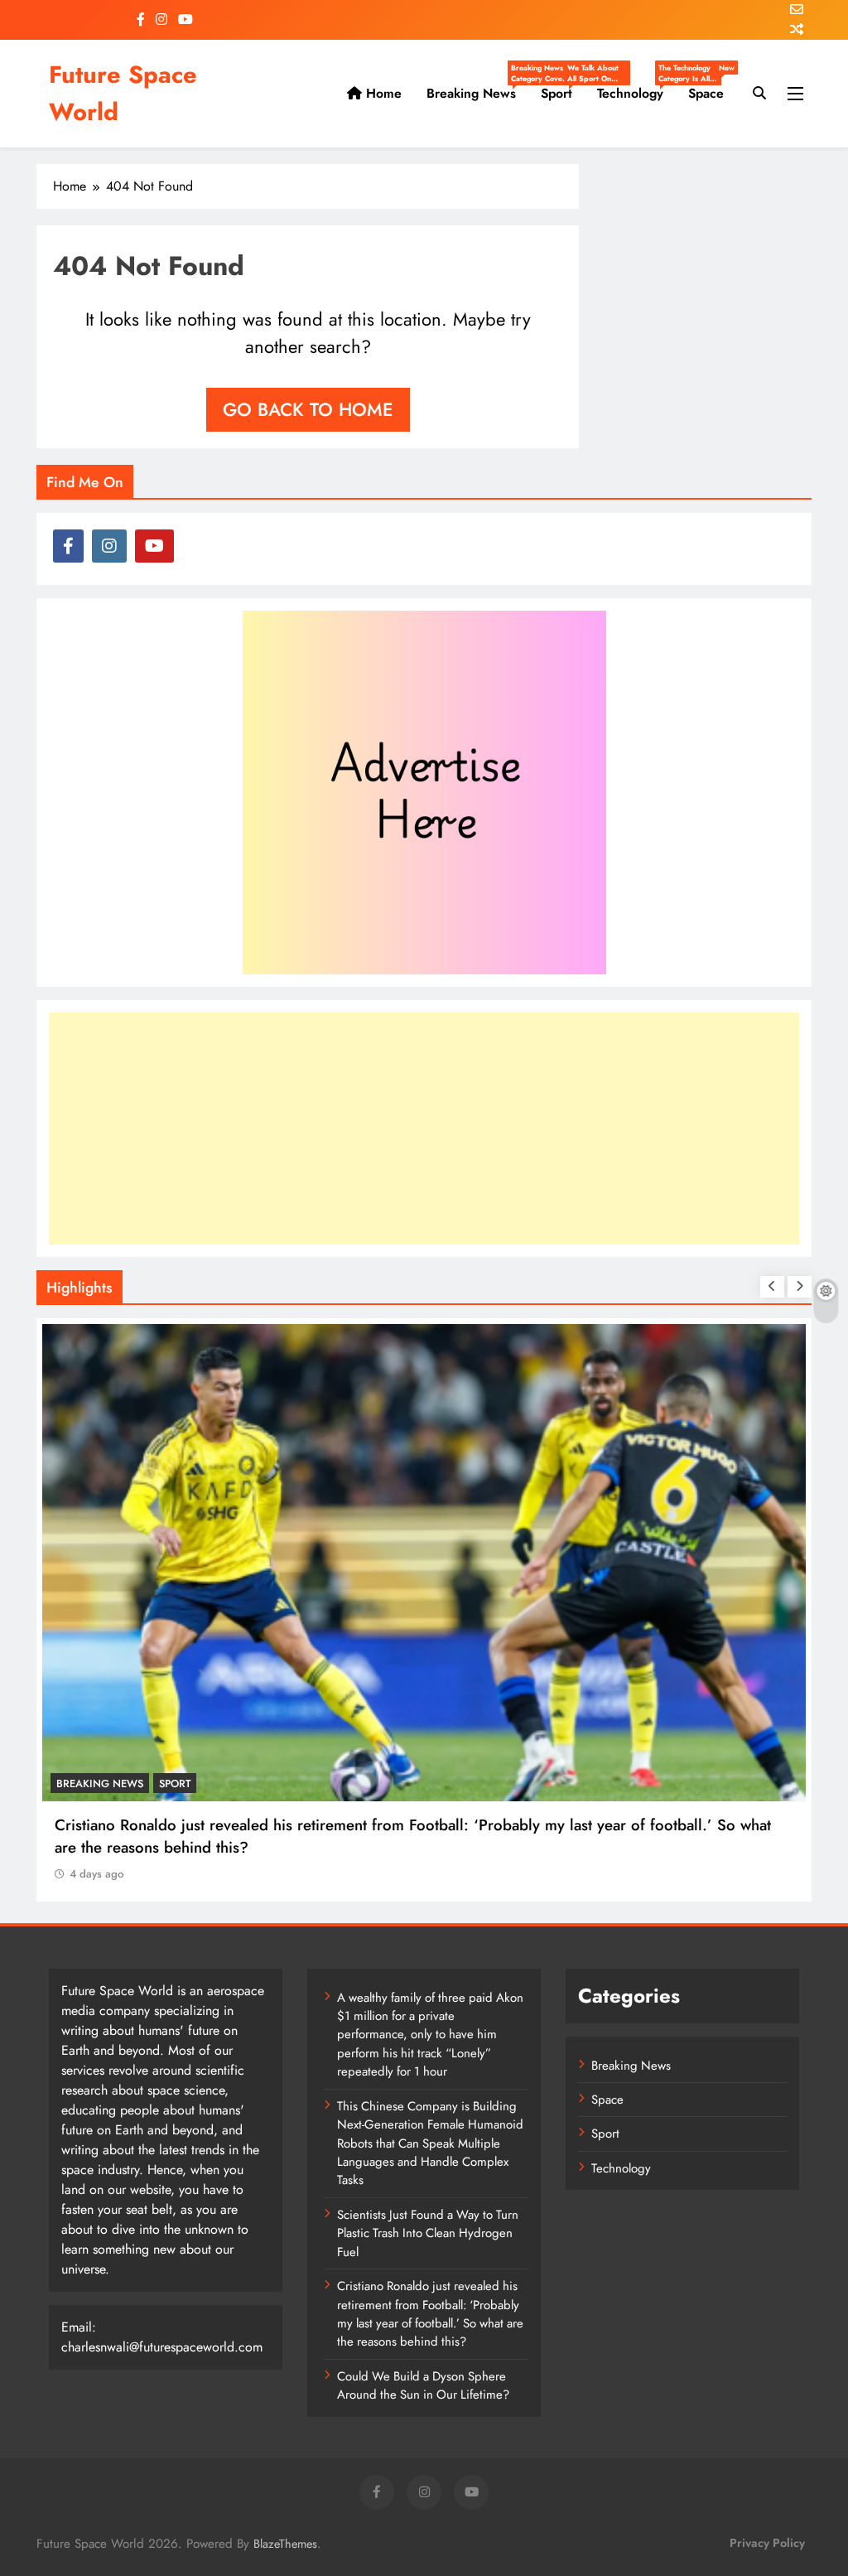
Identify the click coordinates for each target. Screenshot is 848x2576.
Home (382, 93)
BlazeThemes (285, 2544)
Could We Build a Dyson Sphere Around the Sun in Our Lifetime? (423, 2385)
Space (711, 87)
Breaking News (477, 94)
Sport (563, 94)
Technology (636, 94)
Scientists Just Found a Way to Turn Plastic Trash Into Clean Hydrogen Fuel (428, 2233)
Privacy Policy (767, 2543)
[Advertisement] (424, 1129)
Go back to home (308, 409)
